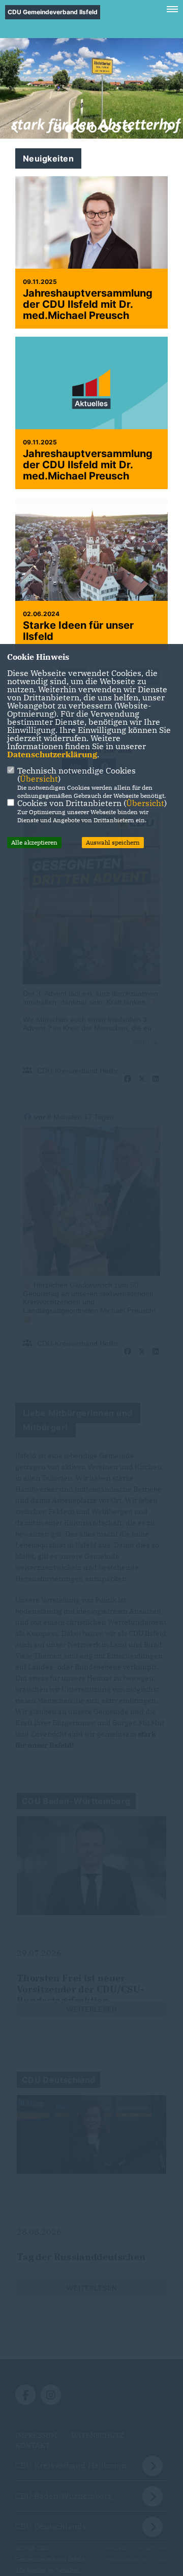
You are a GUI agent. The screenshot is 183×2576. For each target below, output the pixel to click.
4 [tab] (93, 128)
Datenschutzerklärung (52, 754)
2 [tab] (69, 128)
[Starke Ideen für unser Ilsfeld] (91, 573)
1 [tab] (57, 128)
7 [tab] (128, 128)
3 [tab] (81, 128)
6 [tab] (116, 128)
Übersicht (39, 779)
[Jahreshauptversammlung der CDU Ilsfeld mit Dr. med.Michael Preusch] (91, 227)
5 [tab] (104, 128)
